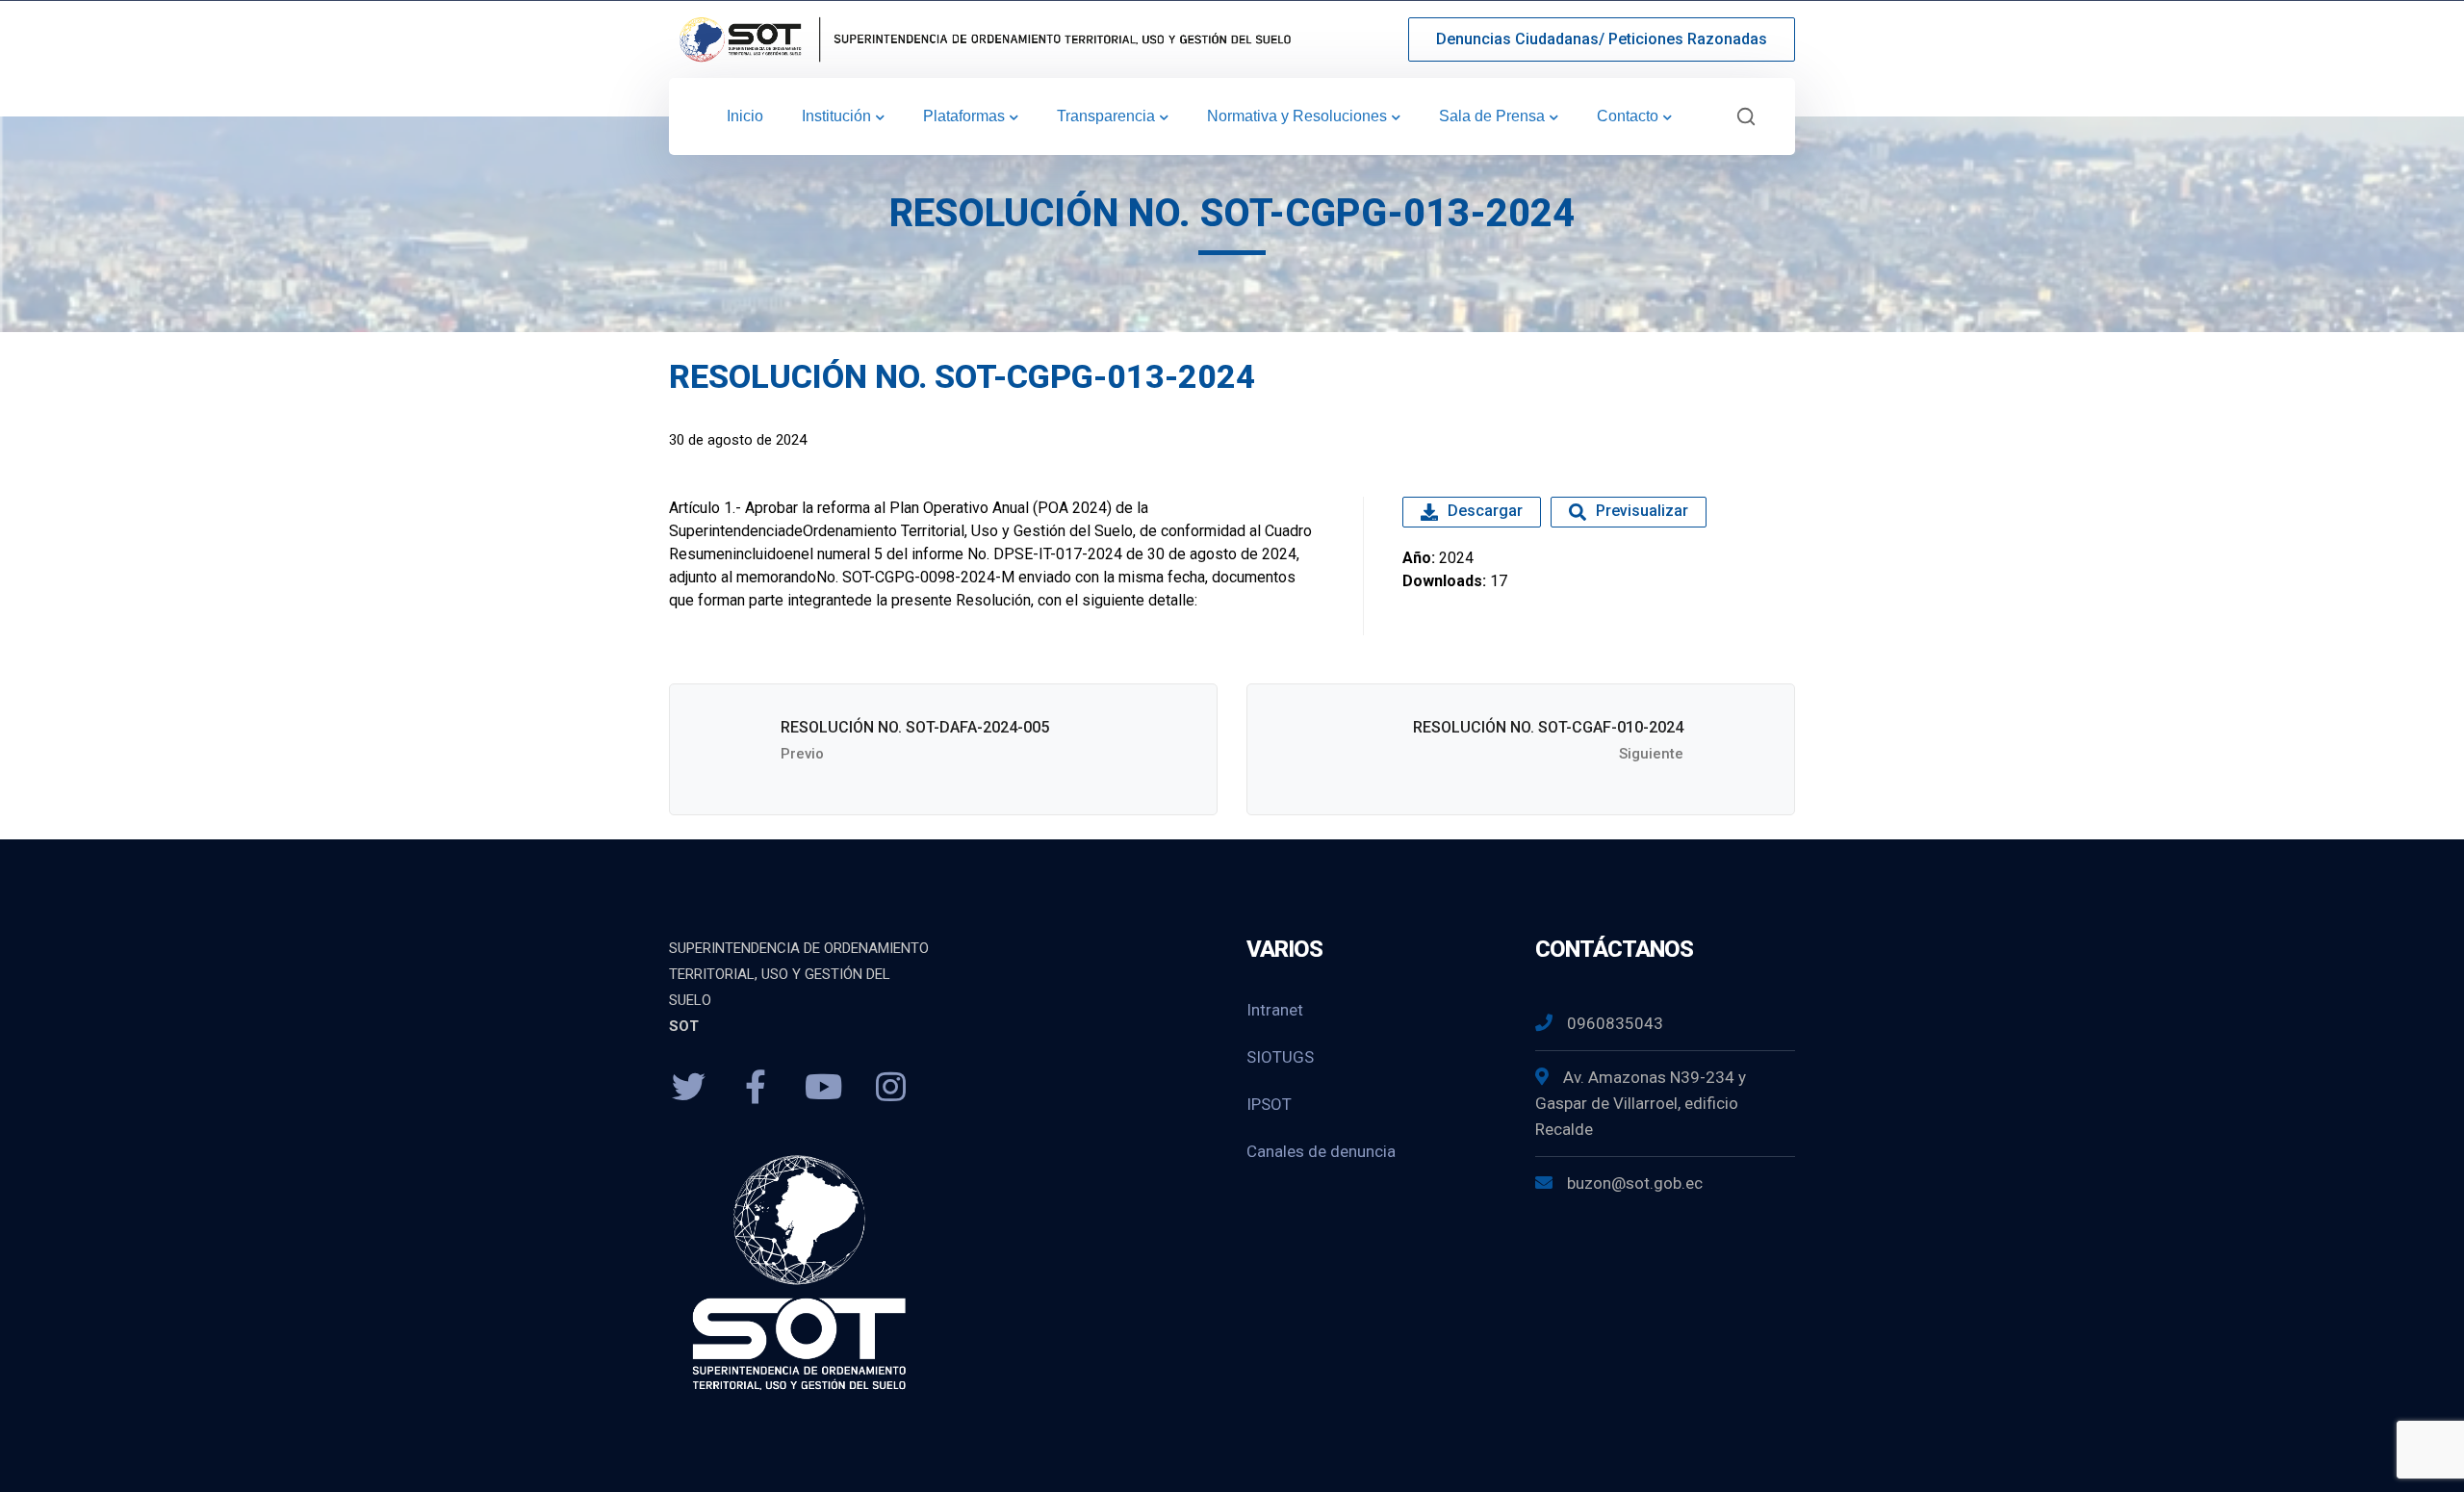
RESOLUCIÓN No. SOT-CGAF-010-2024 (1548, 727)
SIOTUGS (1280, 1057)
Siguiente (1651, 754)
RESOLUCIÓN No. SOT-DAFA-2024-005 (915, 727)
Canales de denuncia (1321, 1151)
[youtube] (823, 1088)
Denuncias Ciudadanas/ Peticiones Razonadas (1602, 39)
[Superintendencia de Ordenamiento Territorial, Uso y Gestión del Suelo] (982, 38)
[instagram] (890, 1088)
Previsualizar (1642, 511)
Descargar (1485, 511)
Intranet (1275, 1010)
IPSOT (1269, 1104)
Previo (802, 754)
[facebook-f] (756, 1088)
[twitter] (688, 1088)
